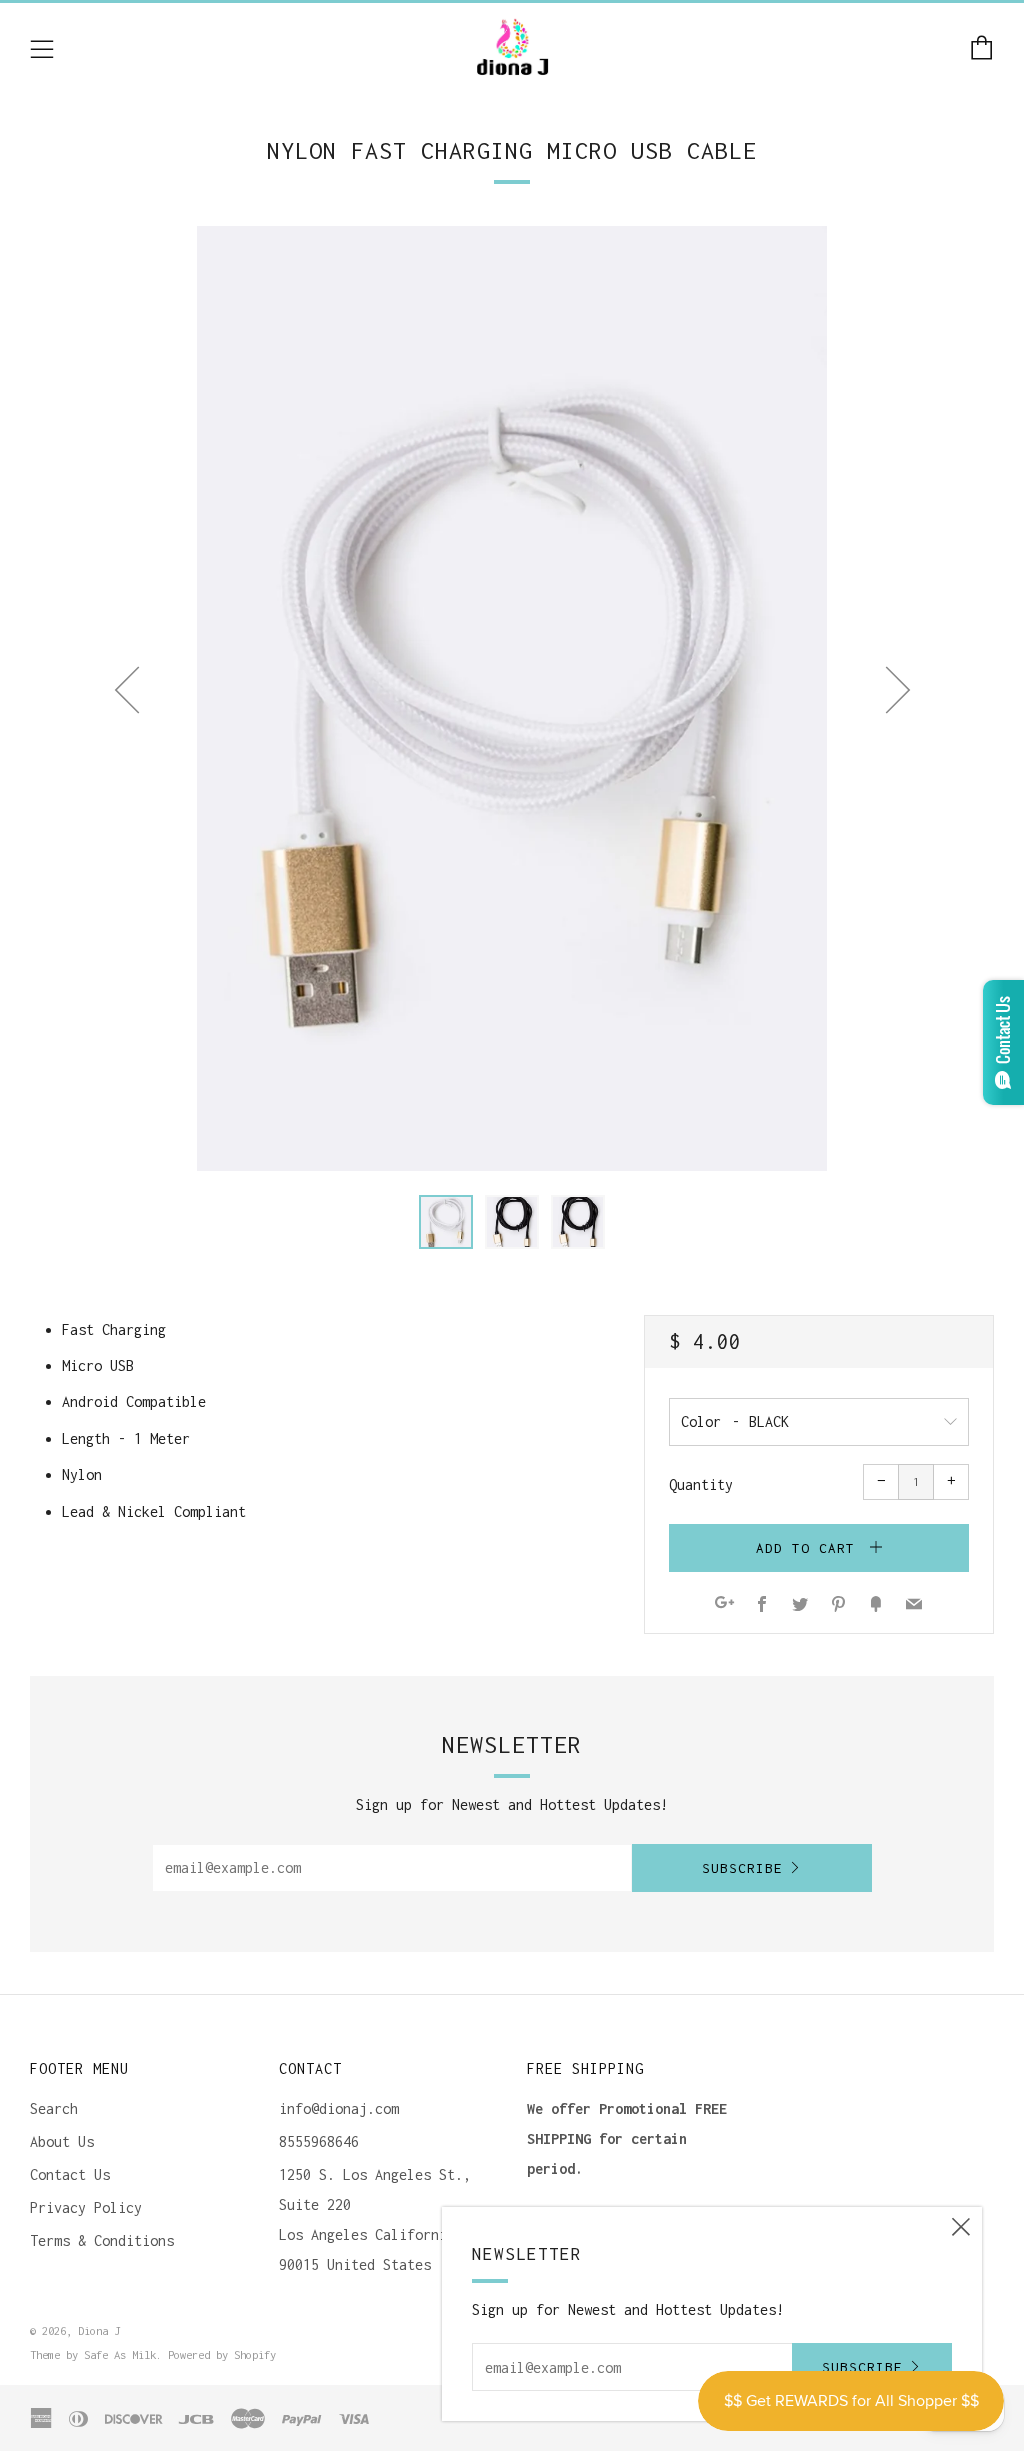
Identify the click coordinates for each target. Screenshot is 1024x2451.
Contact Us (70, 2174)
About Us (62, 2141)
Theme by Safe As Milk (93, 2354)
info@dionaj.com (339, 2108)
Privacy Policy (86, 2207)
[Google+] (724, 1605)
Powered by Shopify (222, 2354)
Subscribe (742, 1868)
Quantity (701, 1484)
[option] (512, 698)
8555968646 (319, 2141)
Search (54, 2108)
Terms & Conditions (102, 2240)
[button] (446, 1222)
